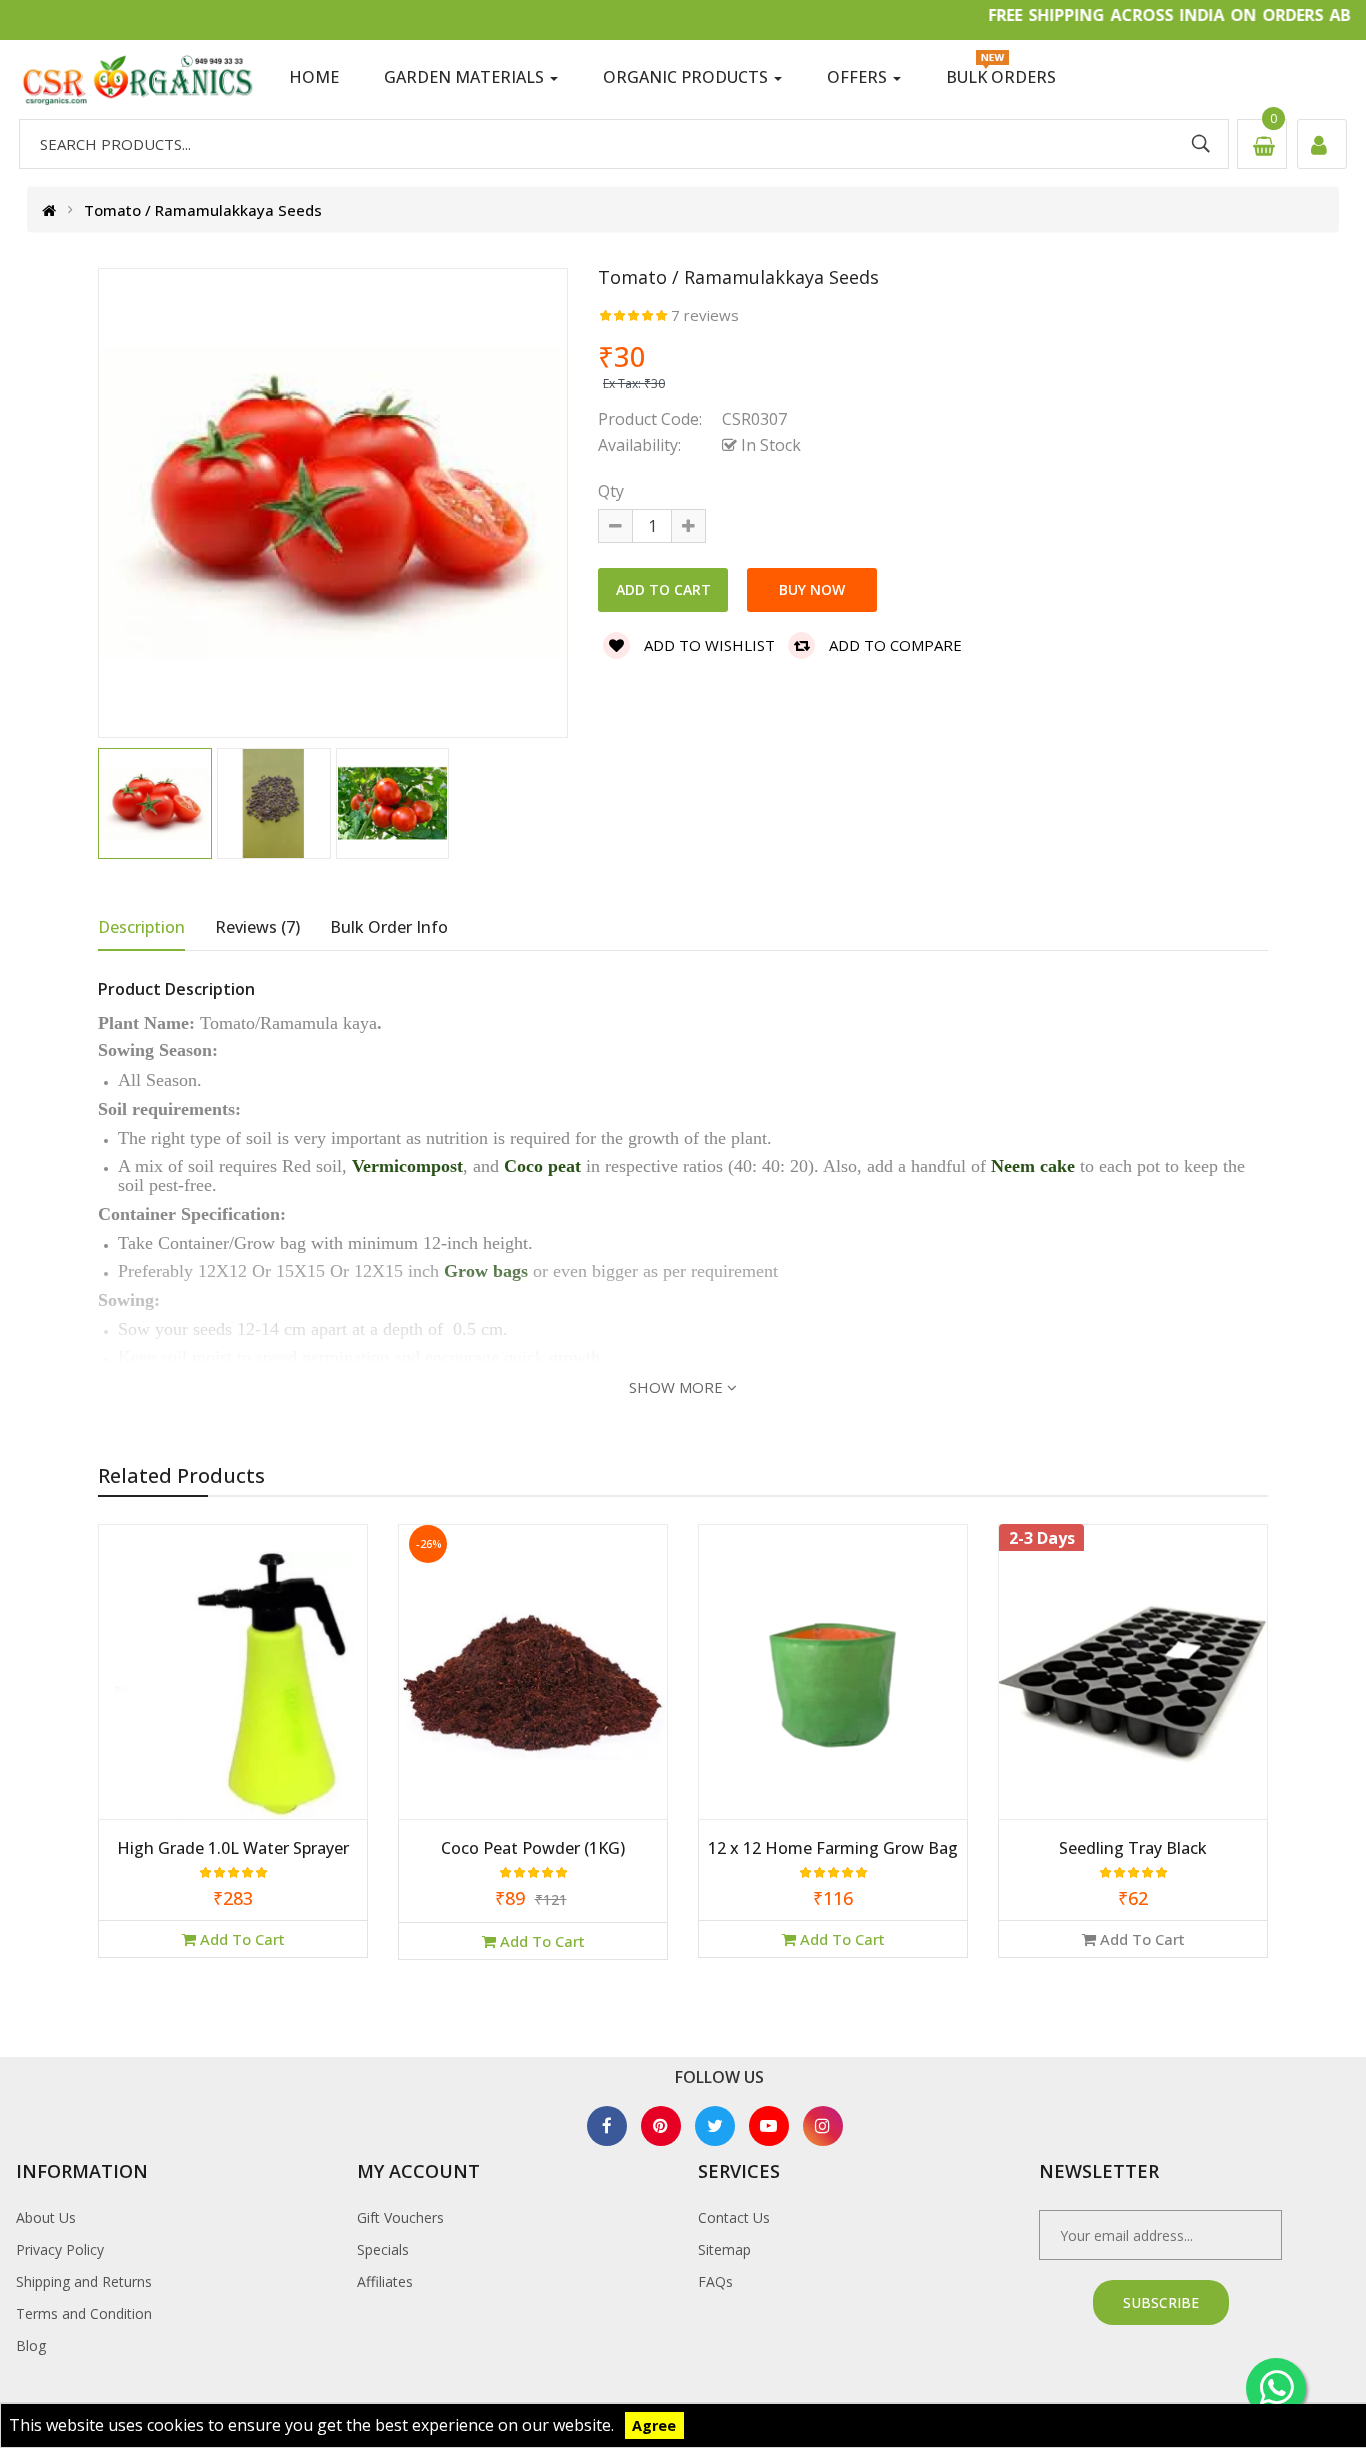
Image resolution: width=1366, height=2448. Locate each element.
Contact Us (734, 2217)
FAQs (715, 2281)
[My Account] (1322, 144)
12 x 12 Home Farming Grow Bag (833, 1849)
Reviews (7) (257, 927)
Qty (611, 491)
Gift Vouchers (400, 2217)
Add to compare (893, 645)
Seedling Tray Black (1133, 1849)
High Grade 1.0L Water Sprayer (233, 1849)
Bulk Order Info (389, 927)
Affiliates (385, 2281)
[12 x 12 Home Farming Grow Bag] (833, 1683)
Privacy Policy (60, 2249)
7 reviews (705, 315)
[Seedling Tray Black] (1133, 1683)
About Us (46, 2217)
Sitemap (724, 2249)
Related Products (181, 1475)
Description (141, 927)
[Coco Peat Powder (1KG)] (533, 1683)
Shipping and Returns (84, 2281)
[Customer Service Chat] (1276, 2388)
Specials (383, 2249)
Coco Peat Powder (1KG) (533, 1849)
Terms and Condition (84, 2313)
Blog (31, 2345)
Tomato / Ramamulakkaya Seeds (203, 209)
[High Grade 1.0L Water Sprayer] (233, 1683)
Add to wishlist (707, 645)
